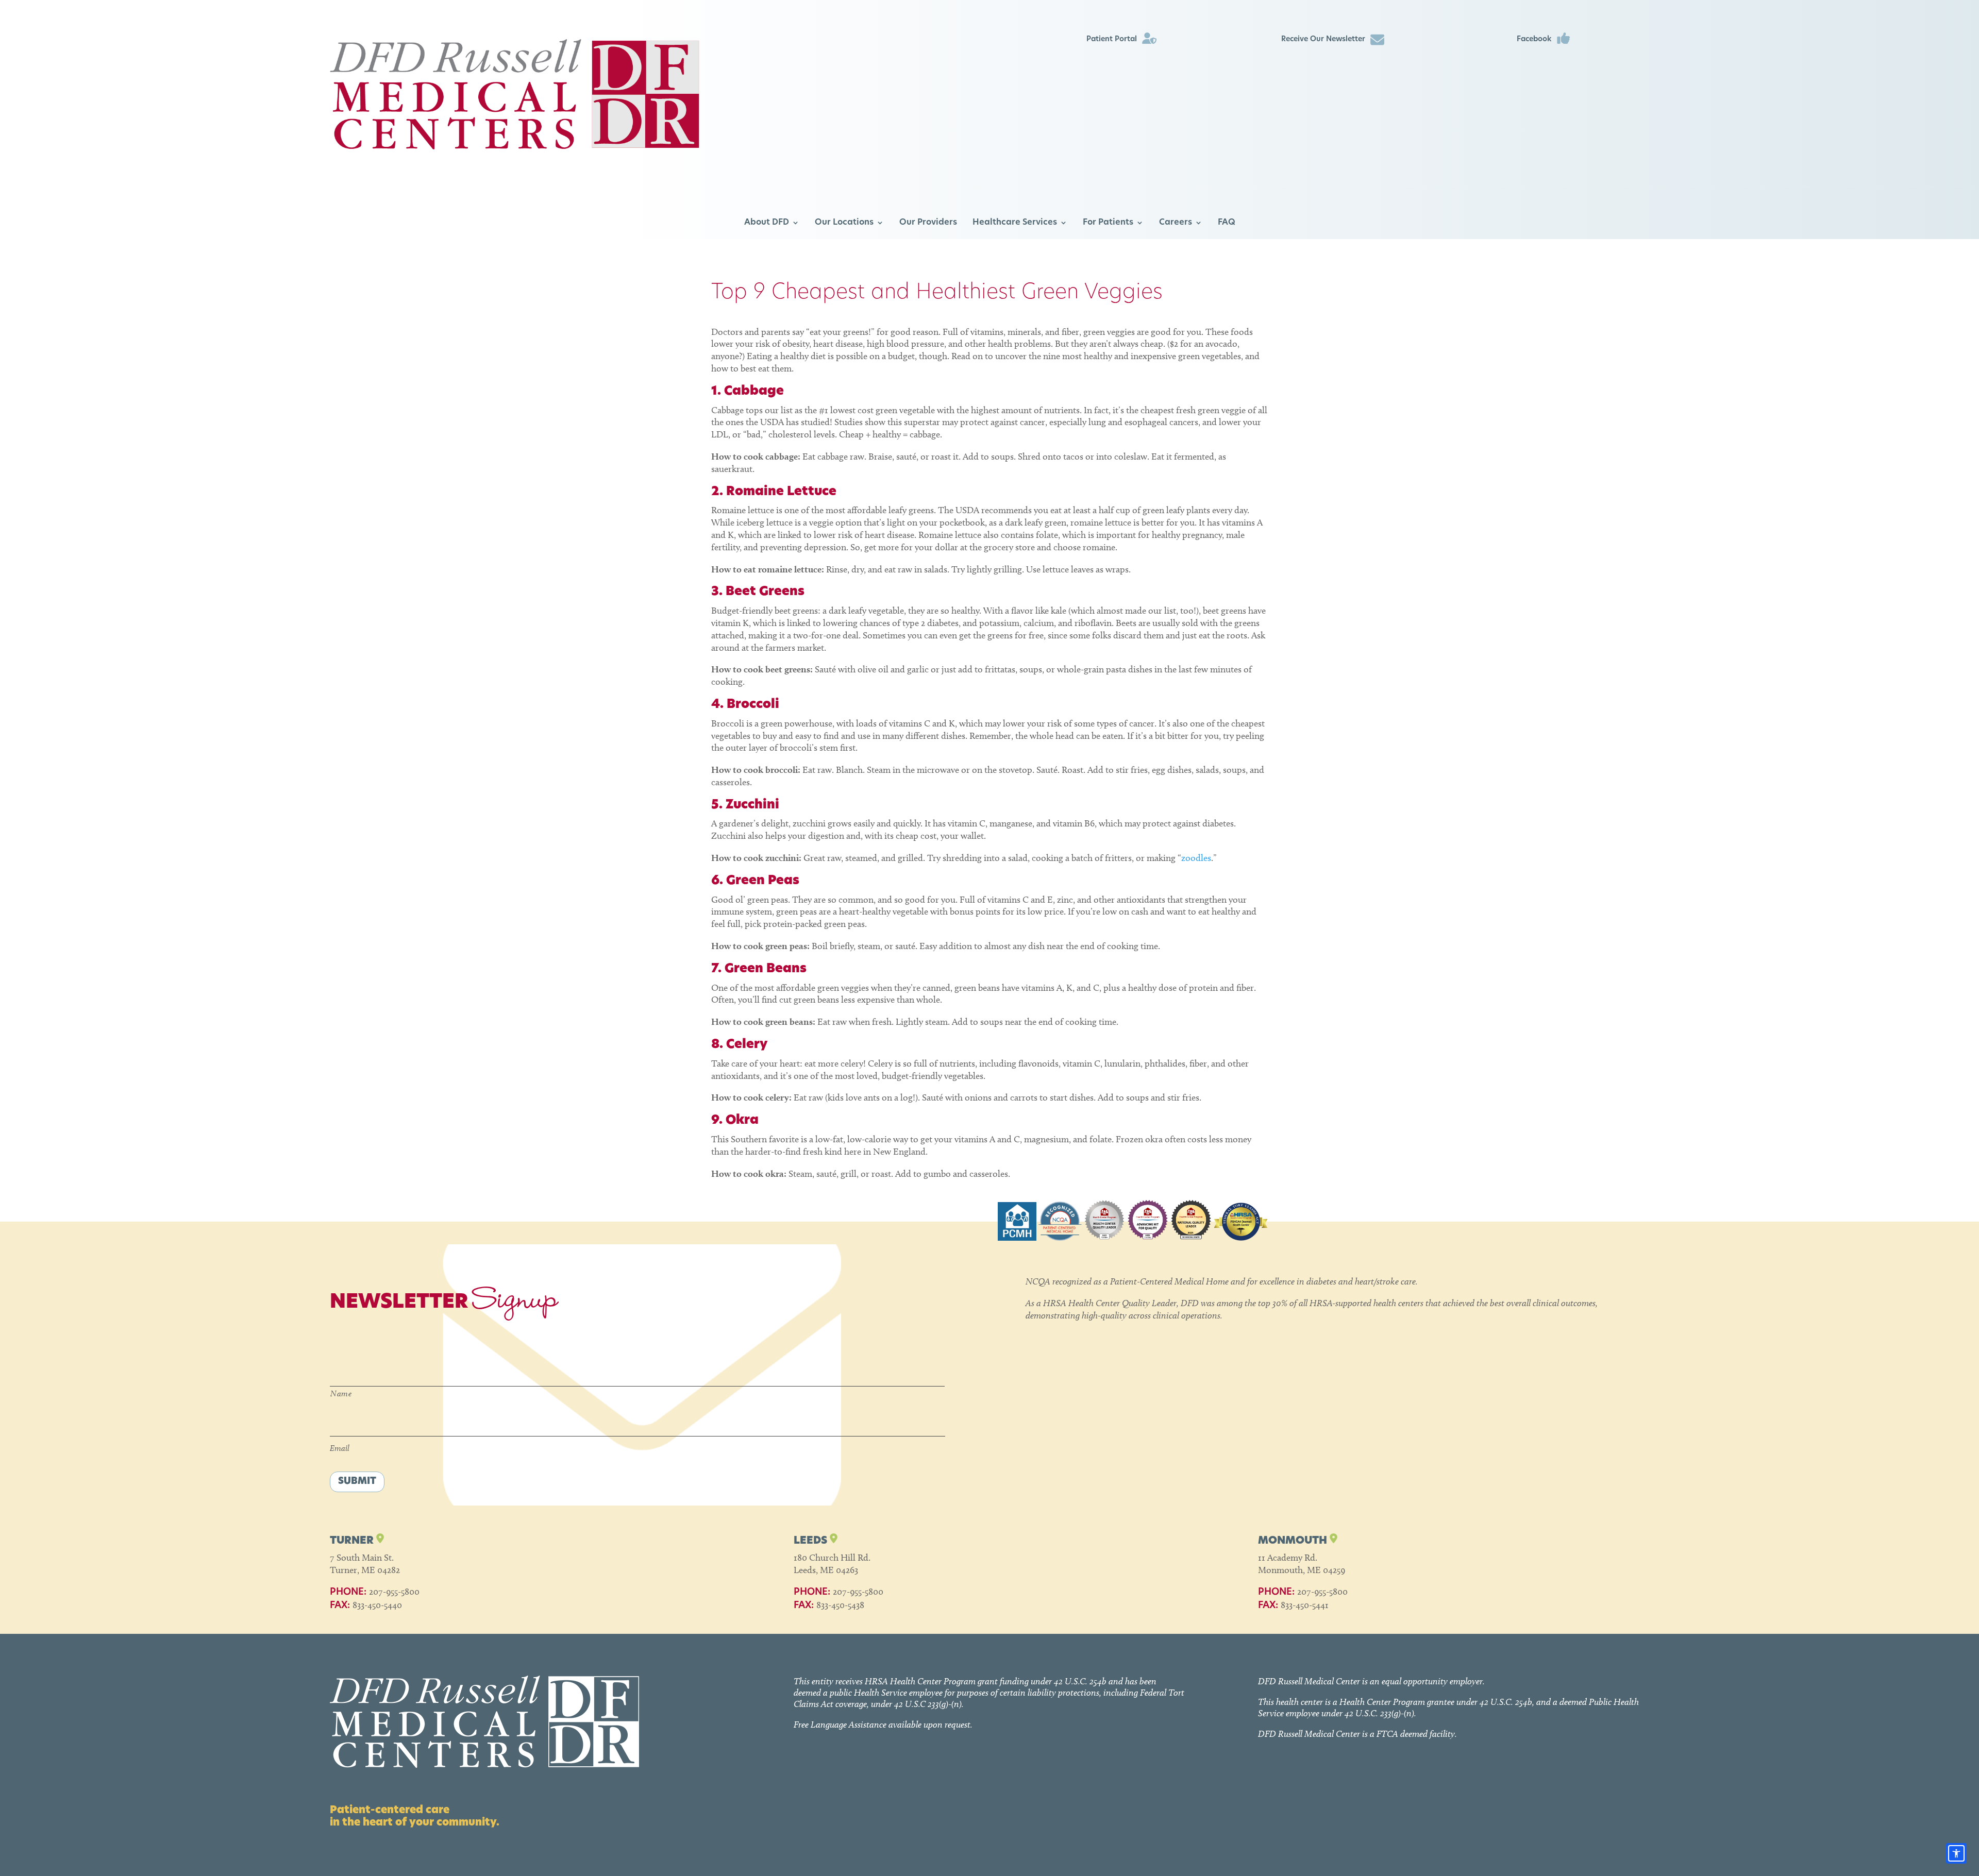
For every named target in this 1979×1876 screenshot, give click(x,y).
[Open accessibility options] (1956, 1853)
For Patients (1108, 223)
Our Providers (928, 223)
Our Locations (844, 223)
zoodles (1196, 858)
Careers (1176, 223)
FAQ (1227, 223)
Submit (357, 1482)
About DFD (767, 223)
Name (341, 1393)
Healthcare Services (1015, 223)
